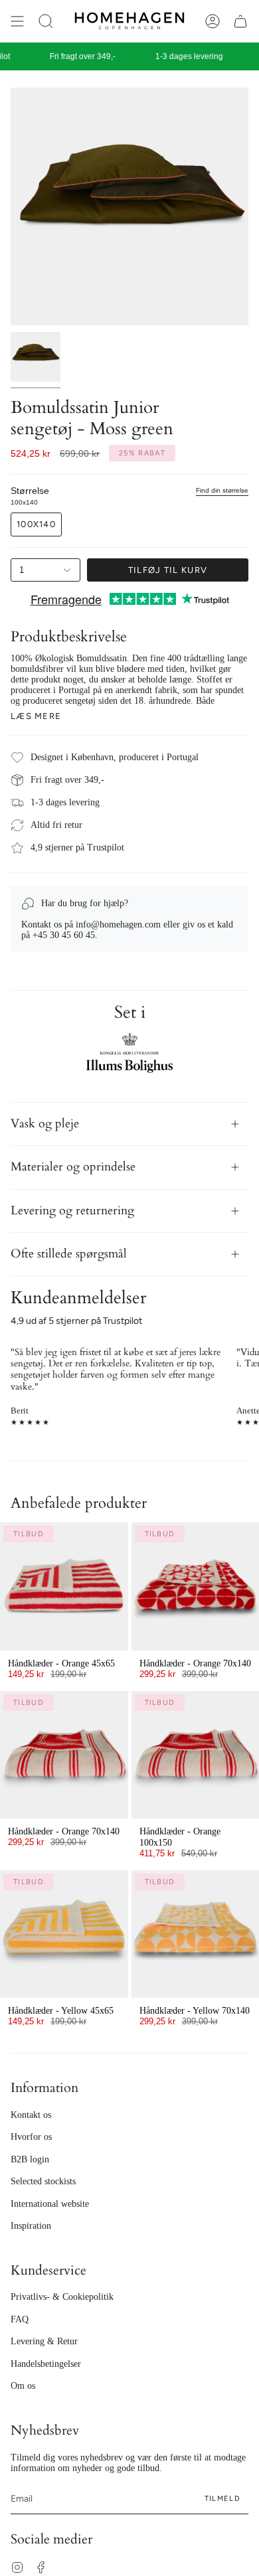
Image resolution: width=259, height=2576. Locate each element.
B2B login (30, 2159)
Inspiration (31, 2226)
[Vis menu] (17, 21)
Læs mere (36, 716)
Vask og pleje (45, 1124)
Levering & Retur (44, 2341)
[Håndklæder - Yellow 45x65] (64, 1934)
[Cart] (240, 21)
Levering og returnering (72, 1211)
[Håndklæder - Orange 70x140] (64, 1755)
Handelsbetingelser (46, 2364)
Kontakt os (31, 2115)
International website (50, 2204)
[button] (46, 21)
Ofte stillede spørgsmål (69, 1254)
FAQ (20, 2319)
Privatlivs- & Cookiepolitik (62, 2297)
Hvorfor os (31, 2137)
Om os (23, 2386)
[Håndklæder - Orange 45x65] (64, 1586)
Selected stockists (43, 2181)
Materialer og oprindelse (73, 1167)
